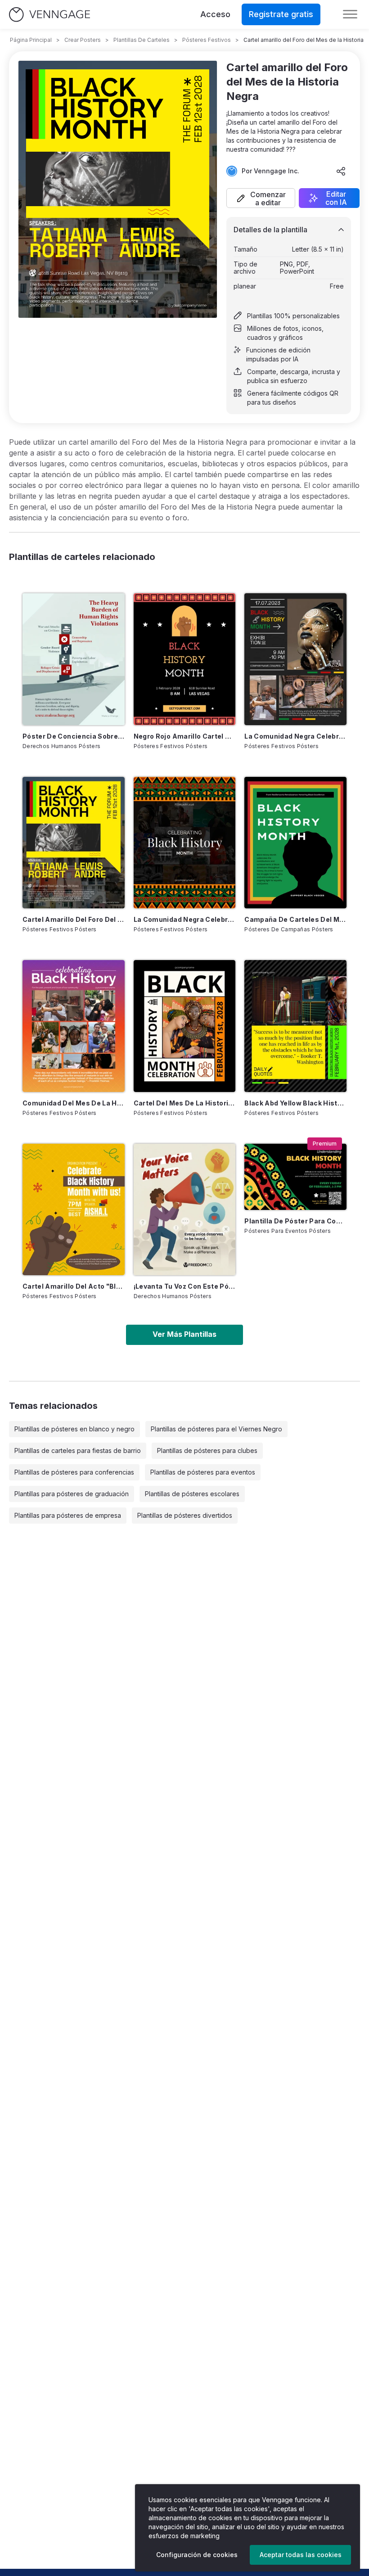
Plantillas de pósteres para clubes (207, 1450)
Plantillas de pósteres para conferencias (74, 1472)
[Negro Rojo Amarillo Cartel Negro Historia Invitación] (185, 659)
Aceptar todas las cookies (301, 2555)
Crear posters (83, 40)
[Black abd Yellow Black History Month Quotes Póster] (295, 1026)
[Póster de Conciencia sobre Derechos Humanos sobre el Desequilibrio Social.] (74, 659)
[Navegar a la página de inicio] (49, 15)
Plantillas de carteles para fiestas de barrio (78, 1450)
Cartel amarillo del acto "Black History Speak (74, 1286)
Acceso (215, 14)
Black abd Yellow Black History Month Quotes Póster (295, 1103)
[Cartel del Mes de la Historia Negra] (185, 1026)
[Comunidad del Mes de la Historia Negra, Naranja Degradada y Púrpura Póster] (74, 1026)
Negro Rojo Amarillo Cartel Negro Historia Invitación (185, 736)
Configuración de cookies (197, 2555)
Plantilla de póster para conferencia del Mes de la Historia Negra (295, 1221)
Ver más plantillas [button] (184, 1334)
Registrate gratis (281, 14)
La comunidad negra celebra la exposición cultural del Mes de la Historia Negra (295, 736)
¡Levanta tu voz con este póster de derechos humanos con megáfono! (185, 1286)
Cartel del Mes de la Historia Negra (185, 1103)
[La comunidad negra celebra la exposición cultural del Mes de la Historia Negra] (295, 659)
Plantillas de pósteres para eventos (203, 1472)
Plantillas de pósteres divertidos (185, 1515)
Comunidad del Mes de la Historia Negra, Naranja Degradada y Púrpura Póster (74, 1103)
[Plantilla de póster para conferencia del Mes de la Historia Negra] (295, 1177)
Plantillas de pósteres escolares (192, 1494)
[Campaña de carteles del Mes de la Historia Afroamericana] (295, 843)
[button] (261, 198)
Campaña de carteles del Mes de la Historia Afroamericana (295, 919)
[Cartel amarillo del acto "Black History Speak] (74, 1209)
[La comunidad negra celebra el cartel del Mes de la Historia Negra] (185, 843)
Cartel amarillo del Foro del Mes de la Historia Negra (74, 919)
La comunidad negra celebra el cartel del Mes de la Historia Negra (185, 919)
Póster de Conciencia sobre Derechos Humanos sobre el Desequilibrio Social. (74, 736)
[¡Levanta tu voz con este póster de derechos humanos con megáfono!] (185, 1209)
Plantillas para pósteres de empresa (68, 1515)
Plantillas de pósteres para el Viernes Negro (216, 1429)
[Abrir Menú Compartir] (341, 171)
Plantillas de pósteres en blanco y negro (74, 1429)
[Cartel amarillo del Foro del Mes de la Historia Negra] (74, 843)
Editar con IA (336, 198)
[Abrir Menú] (350, 14)
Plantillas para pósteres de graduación (72, 1494)
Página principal (31, 40)
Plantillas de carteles (142, 40)
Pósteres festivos (207, 40)
